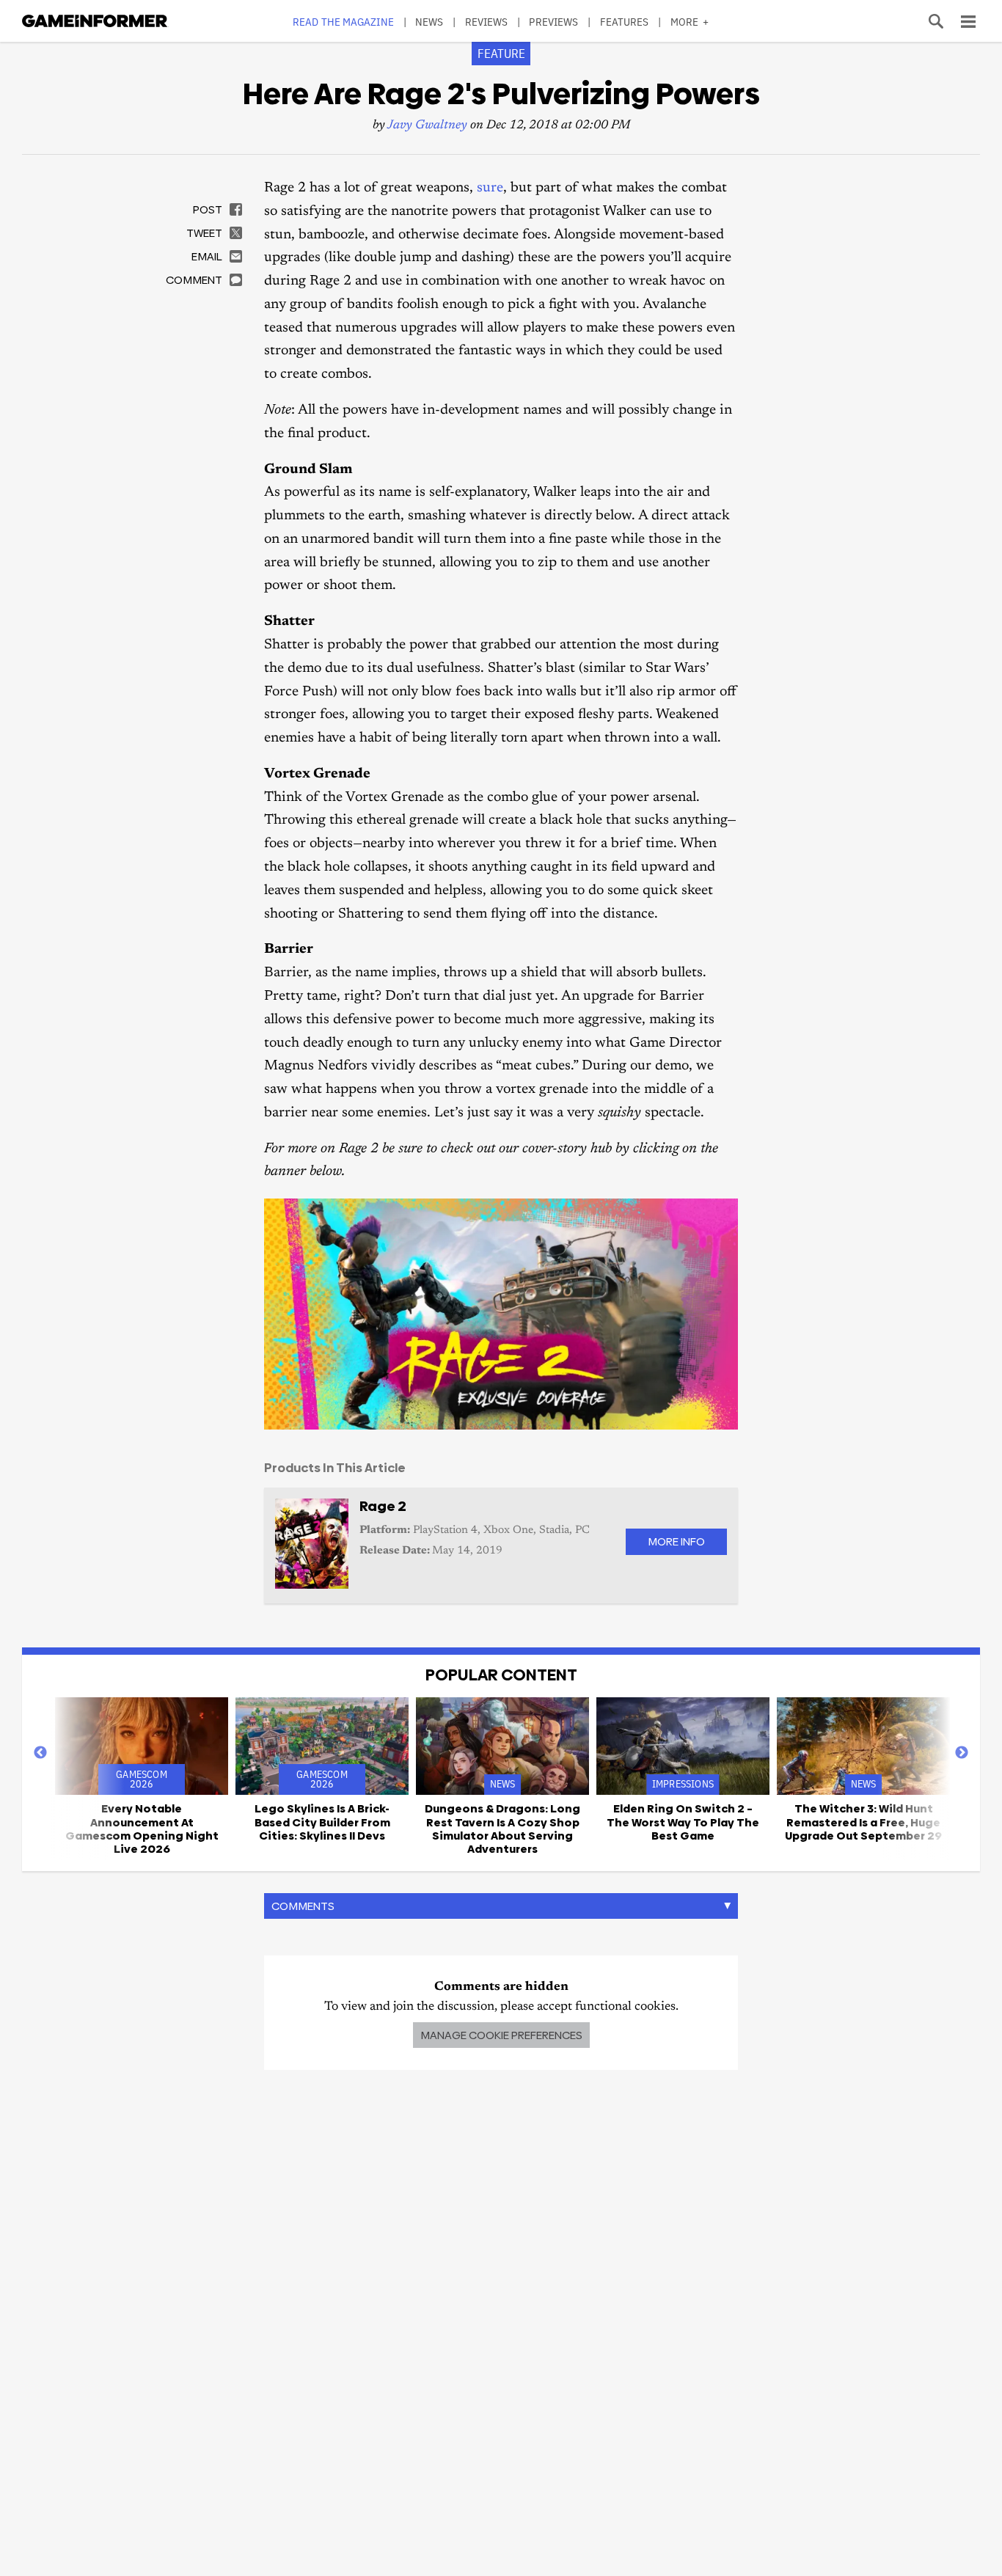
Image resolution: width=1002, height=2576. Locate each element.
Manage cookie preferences (501, 2035)
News (429, 22)
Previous (40, 1753)
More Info (676, 1541)
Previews (553, 22)
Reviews (487, 22)
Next (962, 1753)
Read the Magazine (343, 22)
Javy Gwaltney (427, 126)
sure (490, 188)
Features (625, 22)
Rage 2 (383, 1506)
